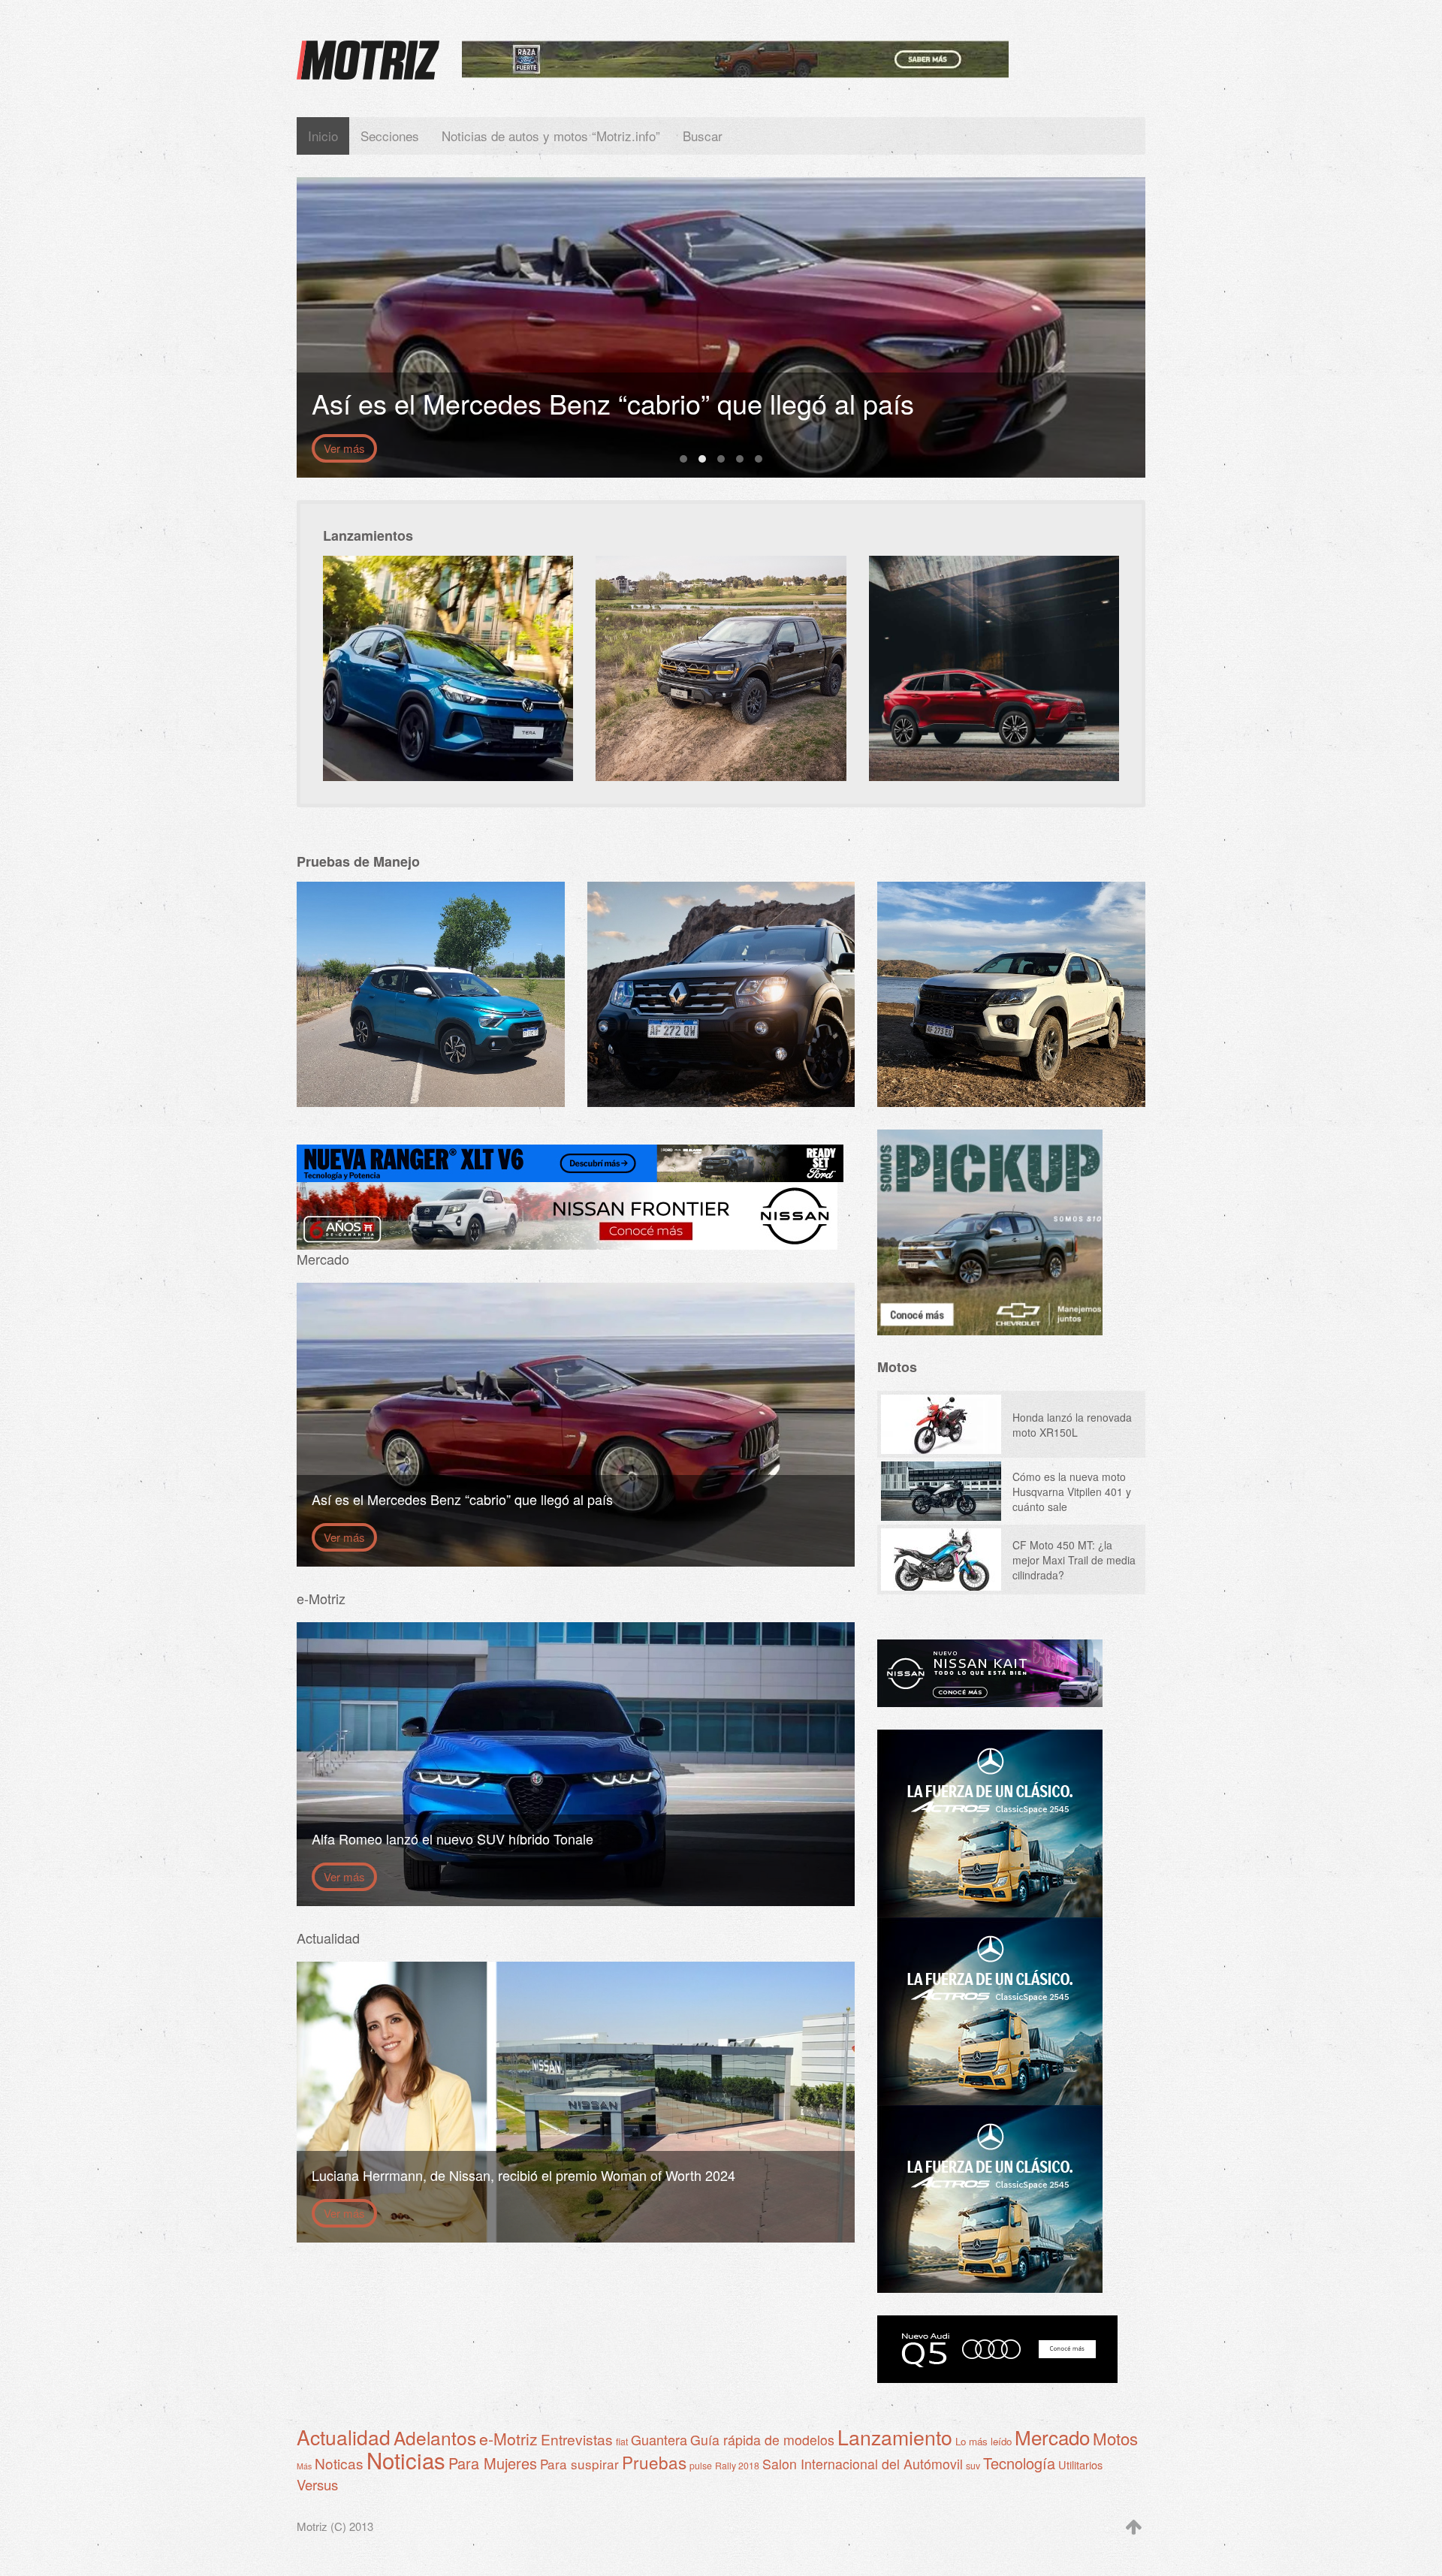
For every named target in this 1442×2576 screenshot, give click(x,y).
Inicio (323, 136)
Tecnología (1019, 2463)
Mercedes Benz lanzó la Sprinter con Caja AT (721, 459)
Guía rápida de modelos (762, 2440)
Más (304, 2466)
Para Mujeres (493, 2463)
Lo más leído (983, 2441)
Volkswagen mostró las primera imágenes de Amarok (683, 459)
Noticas (339, 2463)
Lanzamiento (895, 2437)
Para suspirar (579, 2464)
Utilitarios (1080, 2464)
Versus (317, 2484)
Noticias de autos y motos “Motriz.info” (551, 136)
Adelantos (435, 2437)
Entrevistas (577, 2439)
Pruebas (654, 2462)
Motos (1115, 2438)
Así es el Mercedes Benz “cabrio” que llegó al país (702, 459)
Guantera (659, 2439)
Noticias (406, 2460)
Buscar (703, 136)
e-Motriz (508, 2438)
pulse (701, 2466)
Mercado (1052, 2437)
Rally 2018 (737, 2466)
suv (973, 2466)
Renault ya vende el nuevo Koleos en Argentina (759, 459)
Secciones (390, 136)
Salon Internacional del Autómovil (863, 2464)
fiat (622, 2442)
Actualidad (344, 2437)
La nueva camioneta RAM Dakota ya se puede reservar (740, 459)
